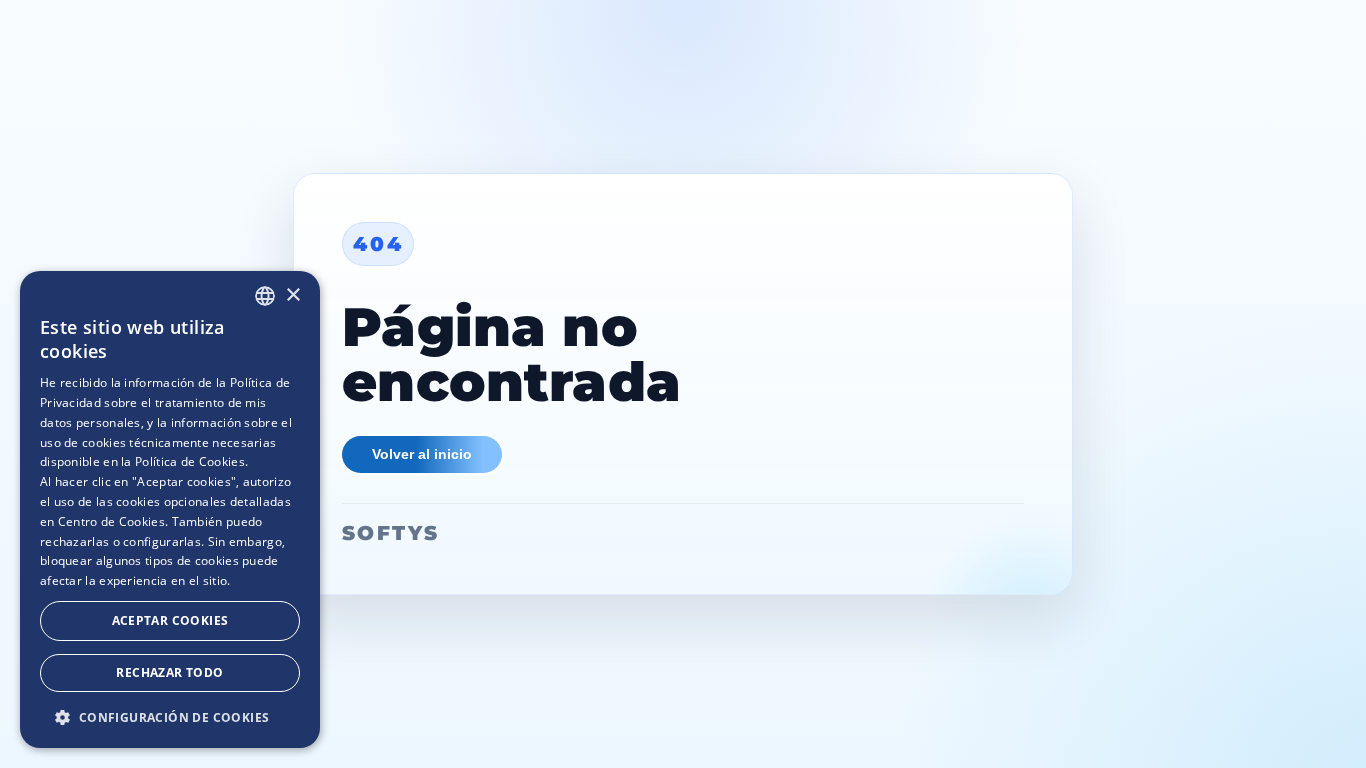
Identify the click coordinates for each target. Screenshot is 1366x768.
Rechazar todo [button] (169, 672)
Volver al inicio (422, 454)
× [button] (292, 295)
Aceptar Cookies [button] (170, 620)
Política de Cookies (190, 461)
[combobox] (265, 296)
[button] (170, 716)
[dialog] (170, 509)
